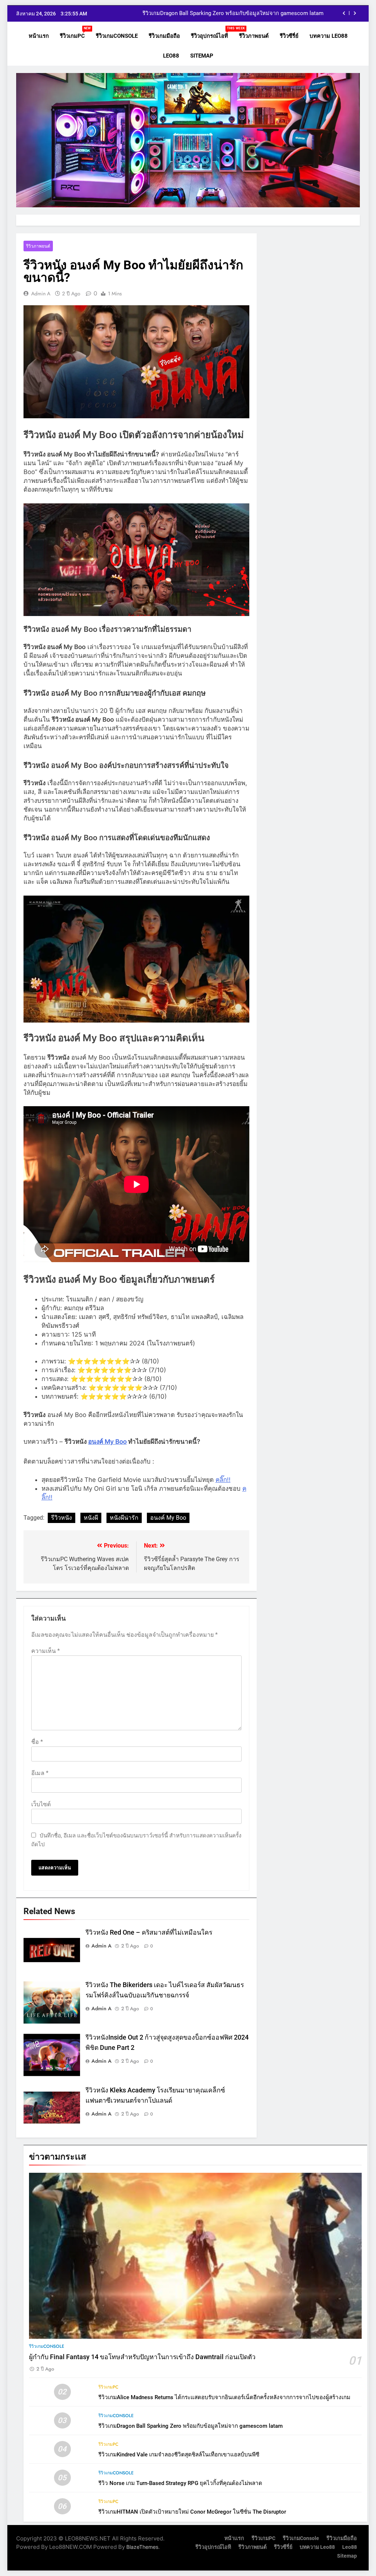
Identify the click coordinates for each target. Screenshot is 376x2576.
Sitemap (202, 56)
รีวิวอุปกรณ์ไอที (212, 33)
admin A (41, 294)
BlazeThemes (142, 2547)
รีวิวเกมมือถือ (164, 36)
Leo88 (171, 56)
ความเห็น (46, 1651)
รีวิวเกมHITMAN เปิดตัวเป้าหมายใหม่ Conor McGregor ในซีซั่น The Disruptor (192, 2512)
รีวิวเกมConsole (117, 36)
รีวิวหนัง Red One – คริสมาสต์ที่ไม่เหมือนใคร (149, 1932)
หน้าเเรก (39, 36)
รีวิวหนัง (62, 1518)
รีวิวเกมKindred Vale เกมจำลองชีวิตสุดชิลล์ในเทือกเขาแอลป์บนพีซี (246, 14)
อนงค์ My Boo (107, 1442)
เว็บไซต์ (41, 1804)
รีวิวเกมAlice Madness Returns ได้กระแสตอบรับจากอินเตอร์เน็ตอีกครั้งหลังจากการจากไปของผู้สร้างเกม (224, 2397)
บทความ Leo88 (329, 36)
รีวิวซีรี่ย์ (289, 36)
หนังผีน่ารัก (124, 1518)
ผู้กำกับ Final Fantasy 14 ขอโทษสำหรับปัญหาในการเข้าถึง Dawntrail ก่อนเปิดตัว (142, 2357)
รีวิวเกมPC (75, 33)
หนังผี (91, 1518)
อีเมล (40, 1773)
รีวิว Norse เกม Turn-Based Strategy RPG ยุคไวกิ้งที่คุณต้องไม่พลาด (180, 2483)
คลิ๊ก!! (223, 1480)
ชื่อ (37, 1742)
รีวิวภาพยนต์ (254, 36)
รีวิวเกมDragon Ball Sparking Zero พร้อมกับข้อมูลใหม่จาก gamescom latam (191, 2426)
